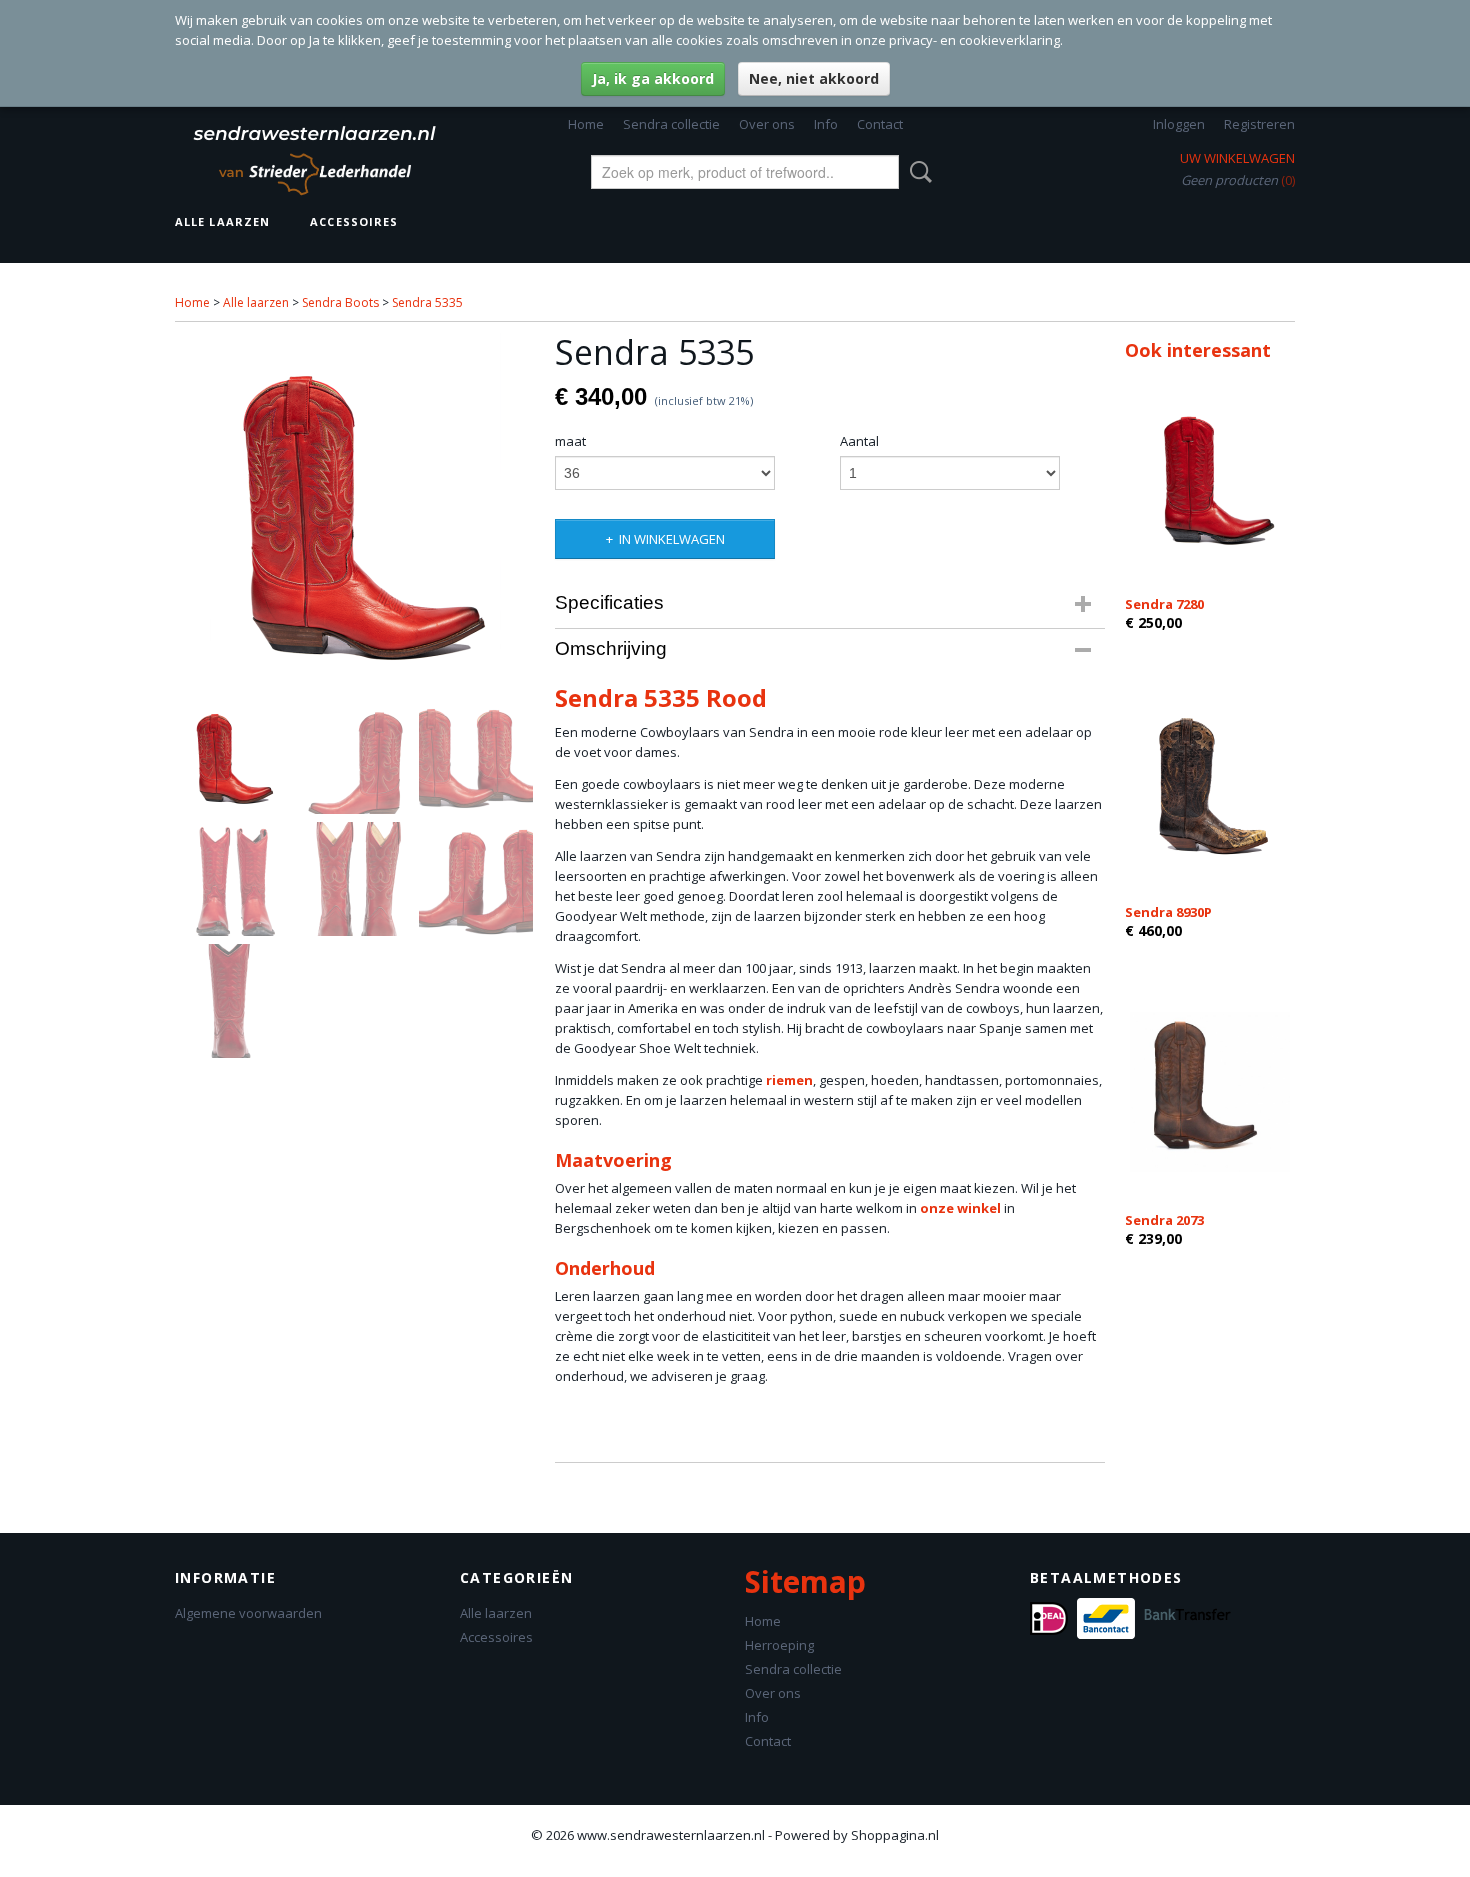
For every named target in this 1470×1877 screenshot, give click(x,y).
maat (570, 441)
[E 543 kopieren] (355, 512)
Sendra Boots (340, 302)
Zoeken (917, 172)
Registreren (1259, 124)
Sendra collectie (671, 124)
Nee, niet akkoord (814, 78)
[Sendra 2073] (1210, 1091)
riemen (789, 1080)
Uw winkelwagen (1237, 158)
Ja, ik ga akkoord (653, 78)
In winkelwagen (672, 539)
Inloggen (1179, 124)
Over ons (767, 124)
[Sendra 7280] (1210, 475)
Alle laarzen (222, 221)
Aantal (859, 441)
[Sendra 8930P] (1210, 783)
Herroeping (779, 1645)
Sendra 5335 (427, 302)
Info (826, 124)
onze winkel (960, 1208)
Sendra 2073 (1164, 1220)
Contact (880, 124)
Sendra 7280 (1164, 604)
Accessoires (354, 221)
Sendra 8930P (1168, 912)
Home (586, 124)
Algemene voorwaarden (248, 1613)
